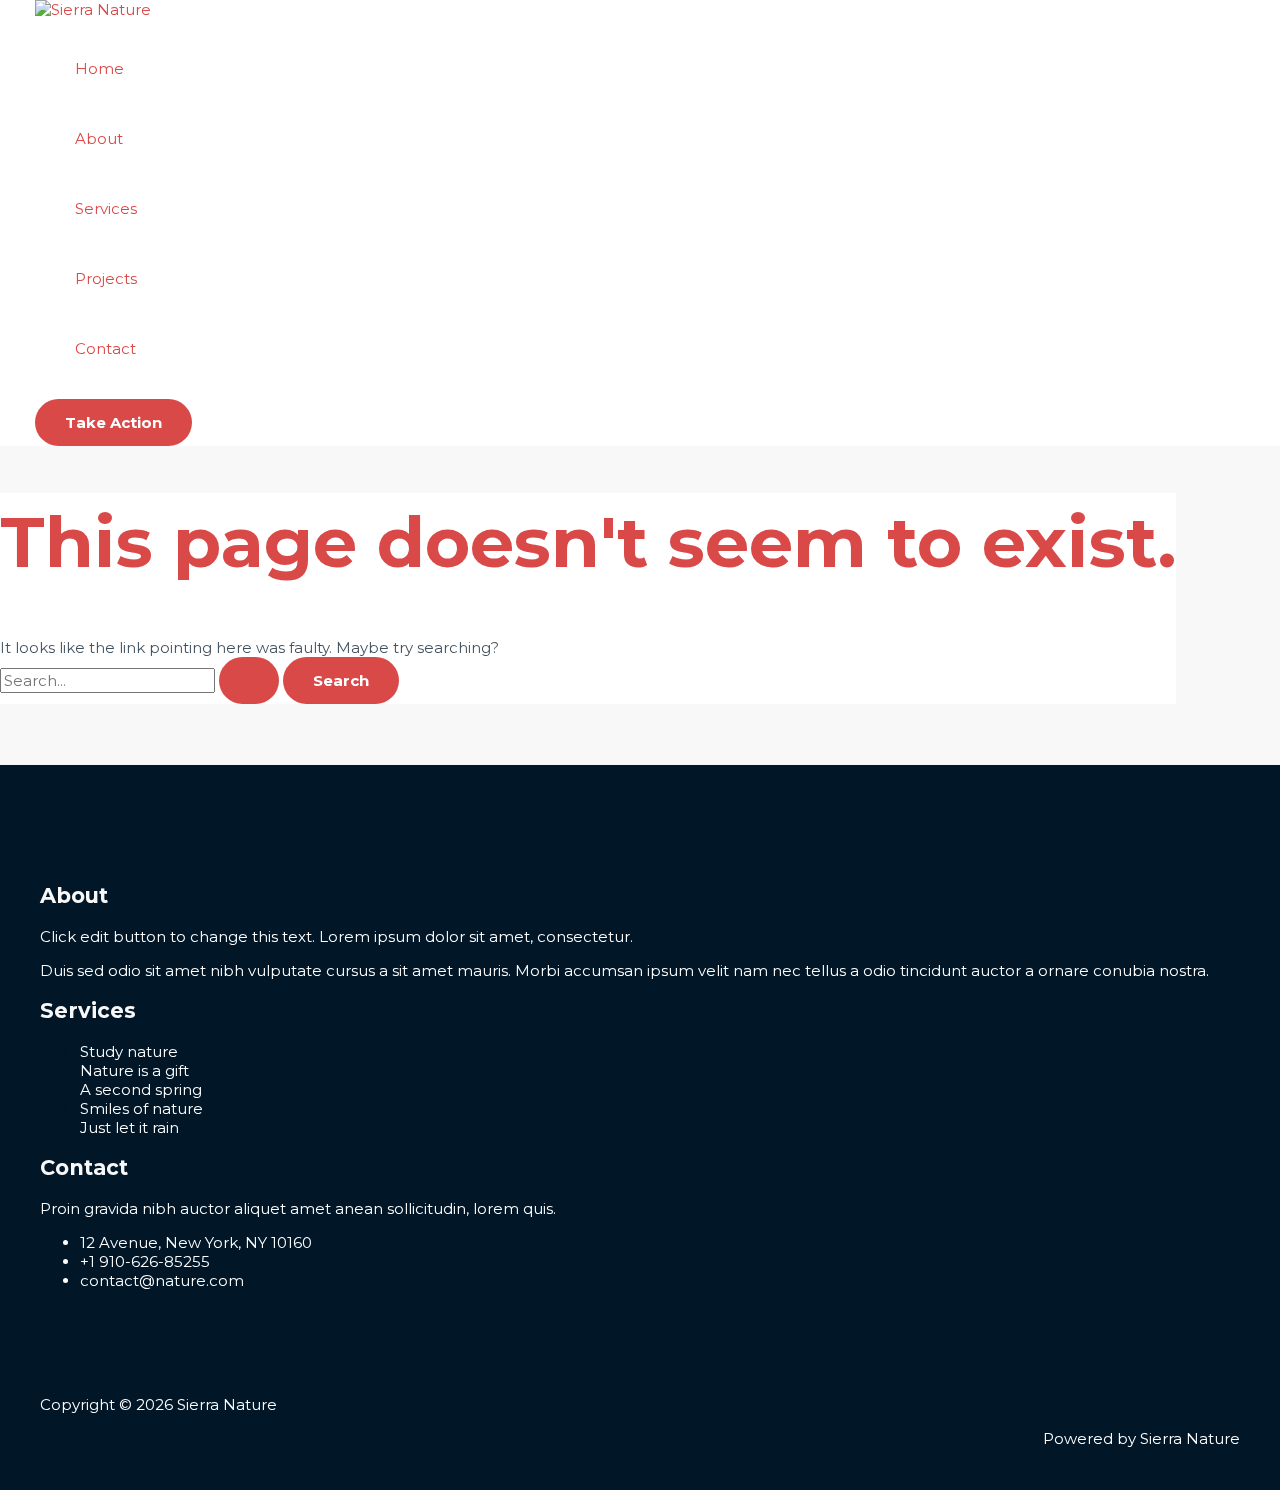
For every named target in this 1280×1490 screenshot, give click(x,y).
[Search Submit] (249, 680)
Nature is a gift (134, 1070)
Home (99, 68)
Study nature (129, 1051)
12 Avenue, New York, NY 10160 (196, 1242)
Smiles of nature (141, 1108)
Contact (105, 348)
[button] (113, 422)
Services (106, 208)
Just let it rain (129, 1127)
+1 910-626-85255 (145, 1261)
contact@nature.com (162, 1280)
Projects (106, 278)
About (99, 138)
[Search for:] (141, 680)
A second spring (141, 1089)
